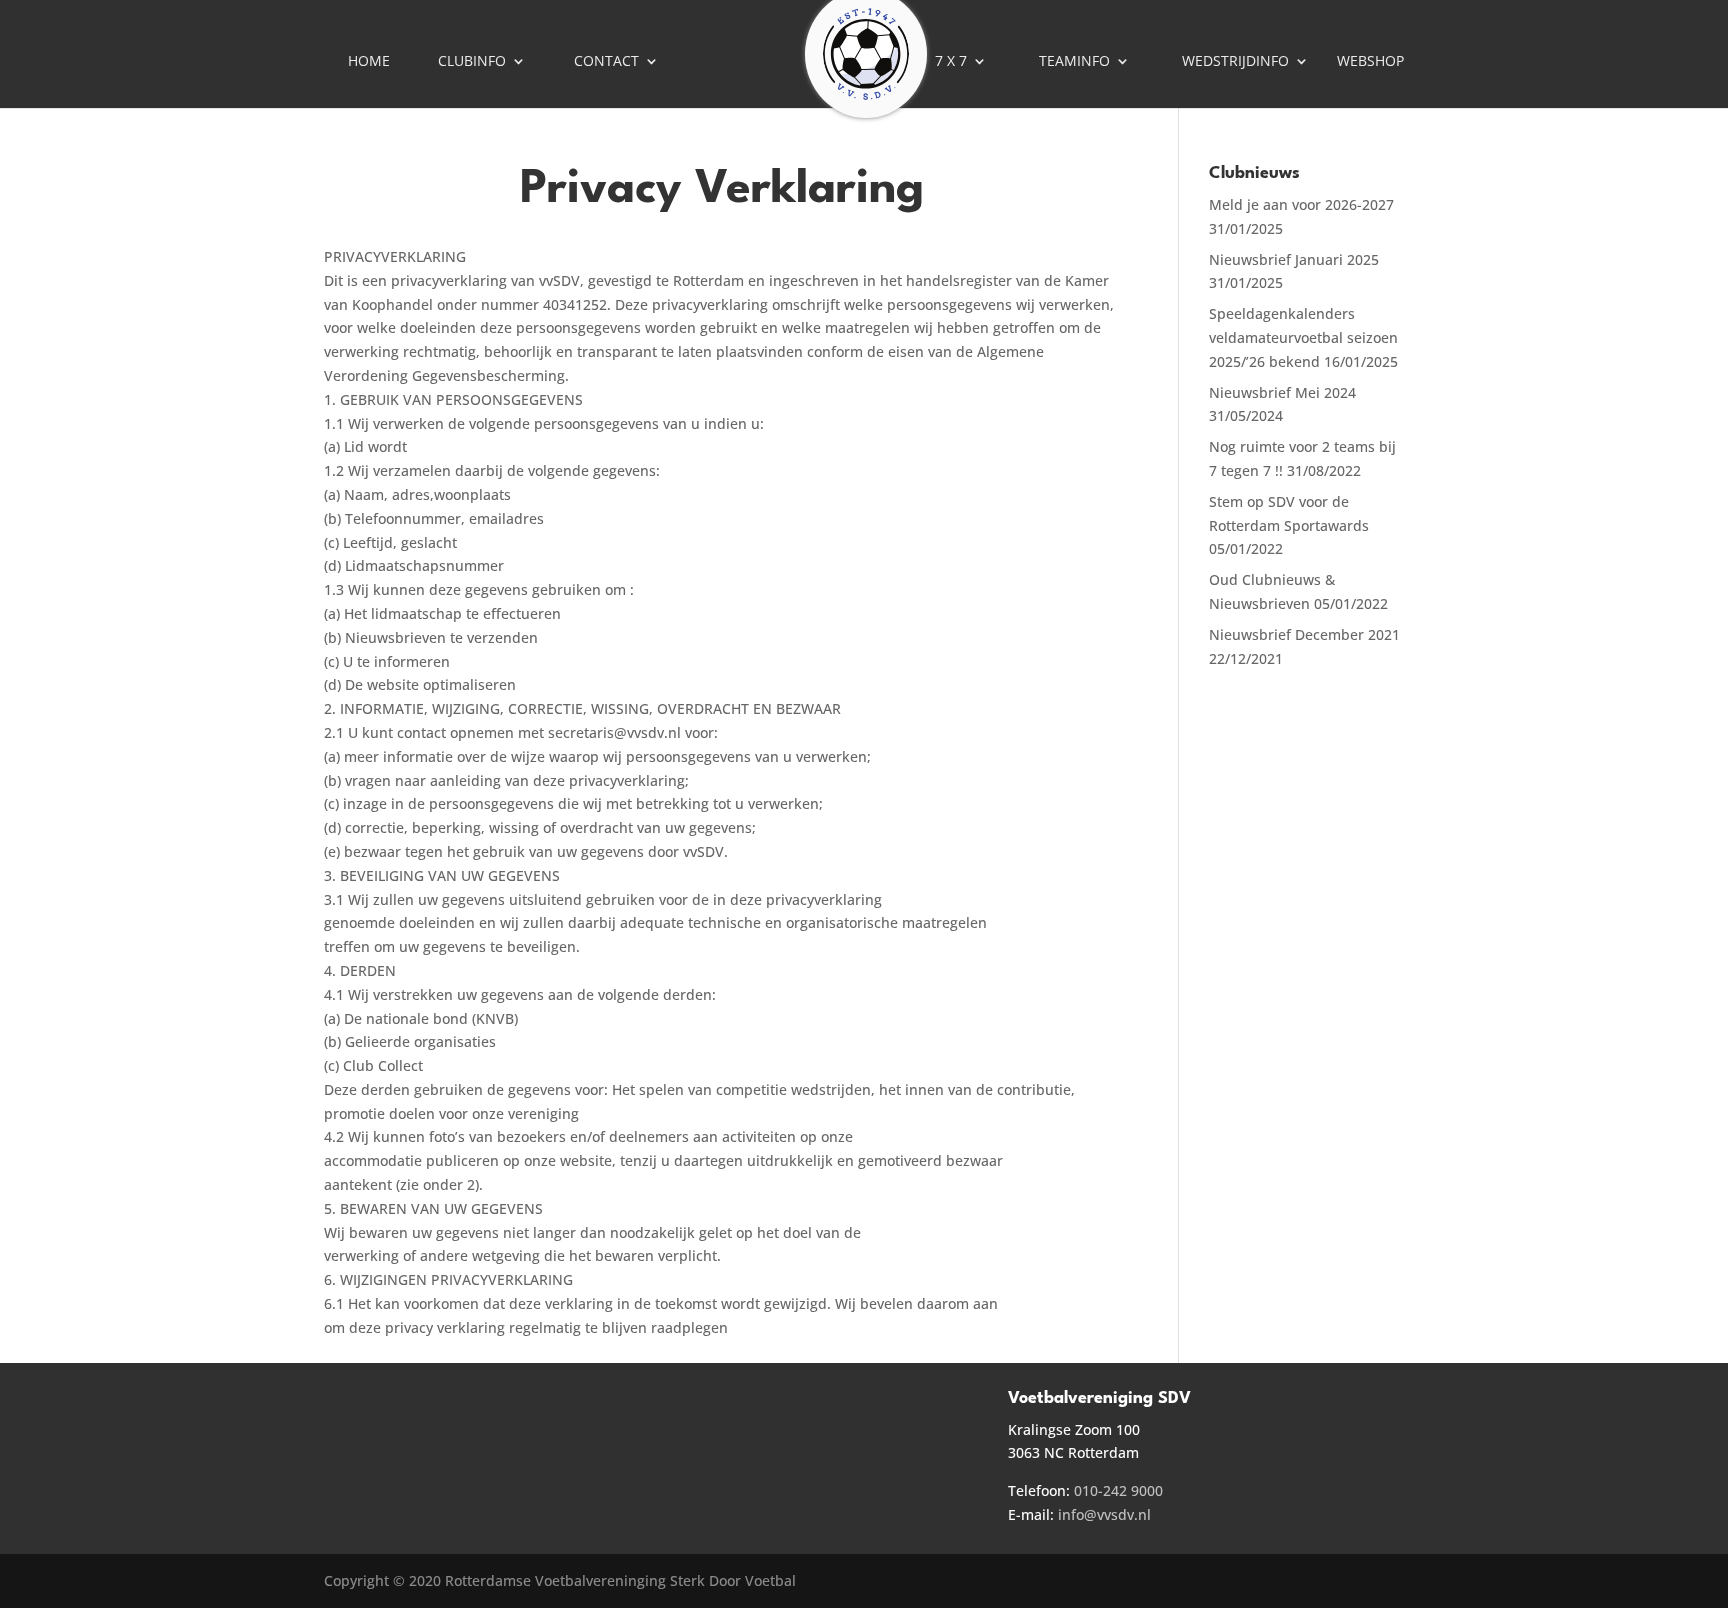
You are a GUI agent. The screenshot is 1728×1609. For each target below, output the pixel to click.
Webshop (1370, 62)
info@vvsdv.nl (1104, 1514)
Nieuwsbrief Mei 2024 (1282, 392)
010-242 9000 (1118, 1490)
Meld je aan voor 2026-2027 (1301, 204)
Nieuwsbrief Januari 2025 (1294, 259)
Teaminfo (1074, 62)
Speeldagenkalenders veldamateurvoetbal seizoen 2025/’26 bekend (1303, 337)
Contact (606, 62)
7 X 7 (951, 62)
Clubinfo (472, 62)
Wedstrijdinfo (1235, 62)
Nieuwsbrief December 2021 (1304, 634)
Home (369, 62)
